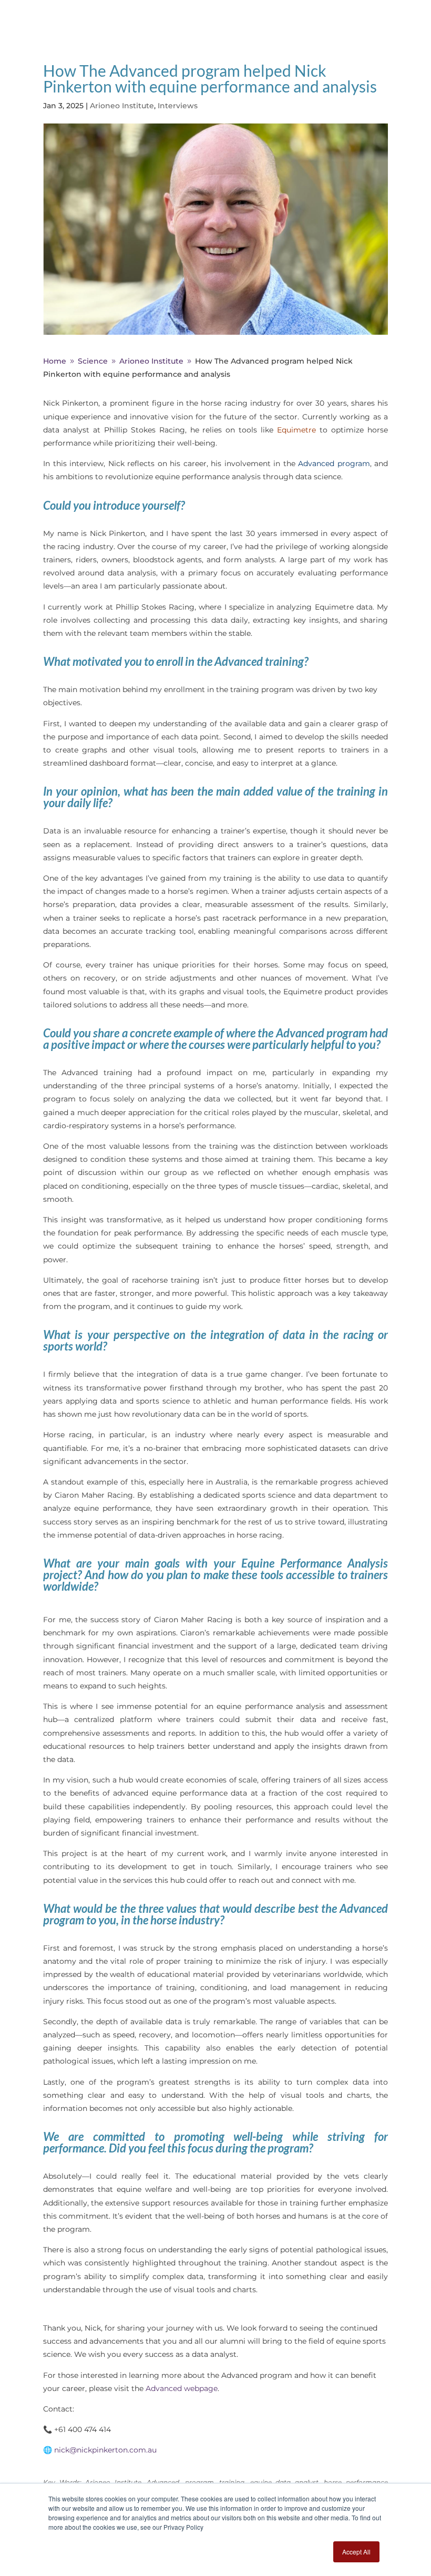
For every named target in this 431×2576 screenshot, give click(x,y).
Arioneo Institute (122, 106)
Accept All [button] (356, 2552)
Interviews (178, 106)
